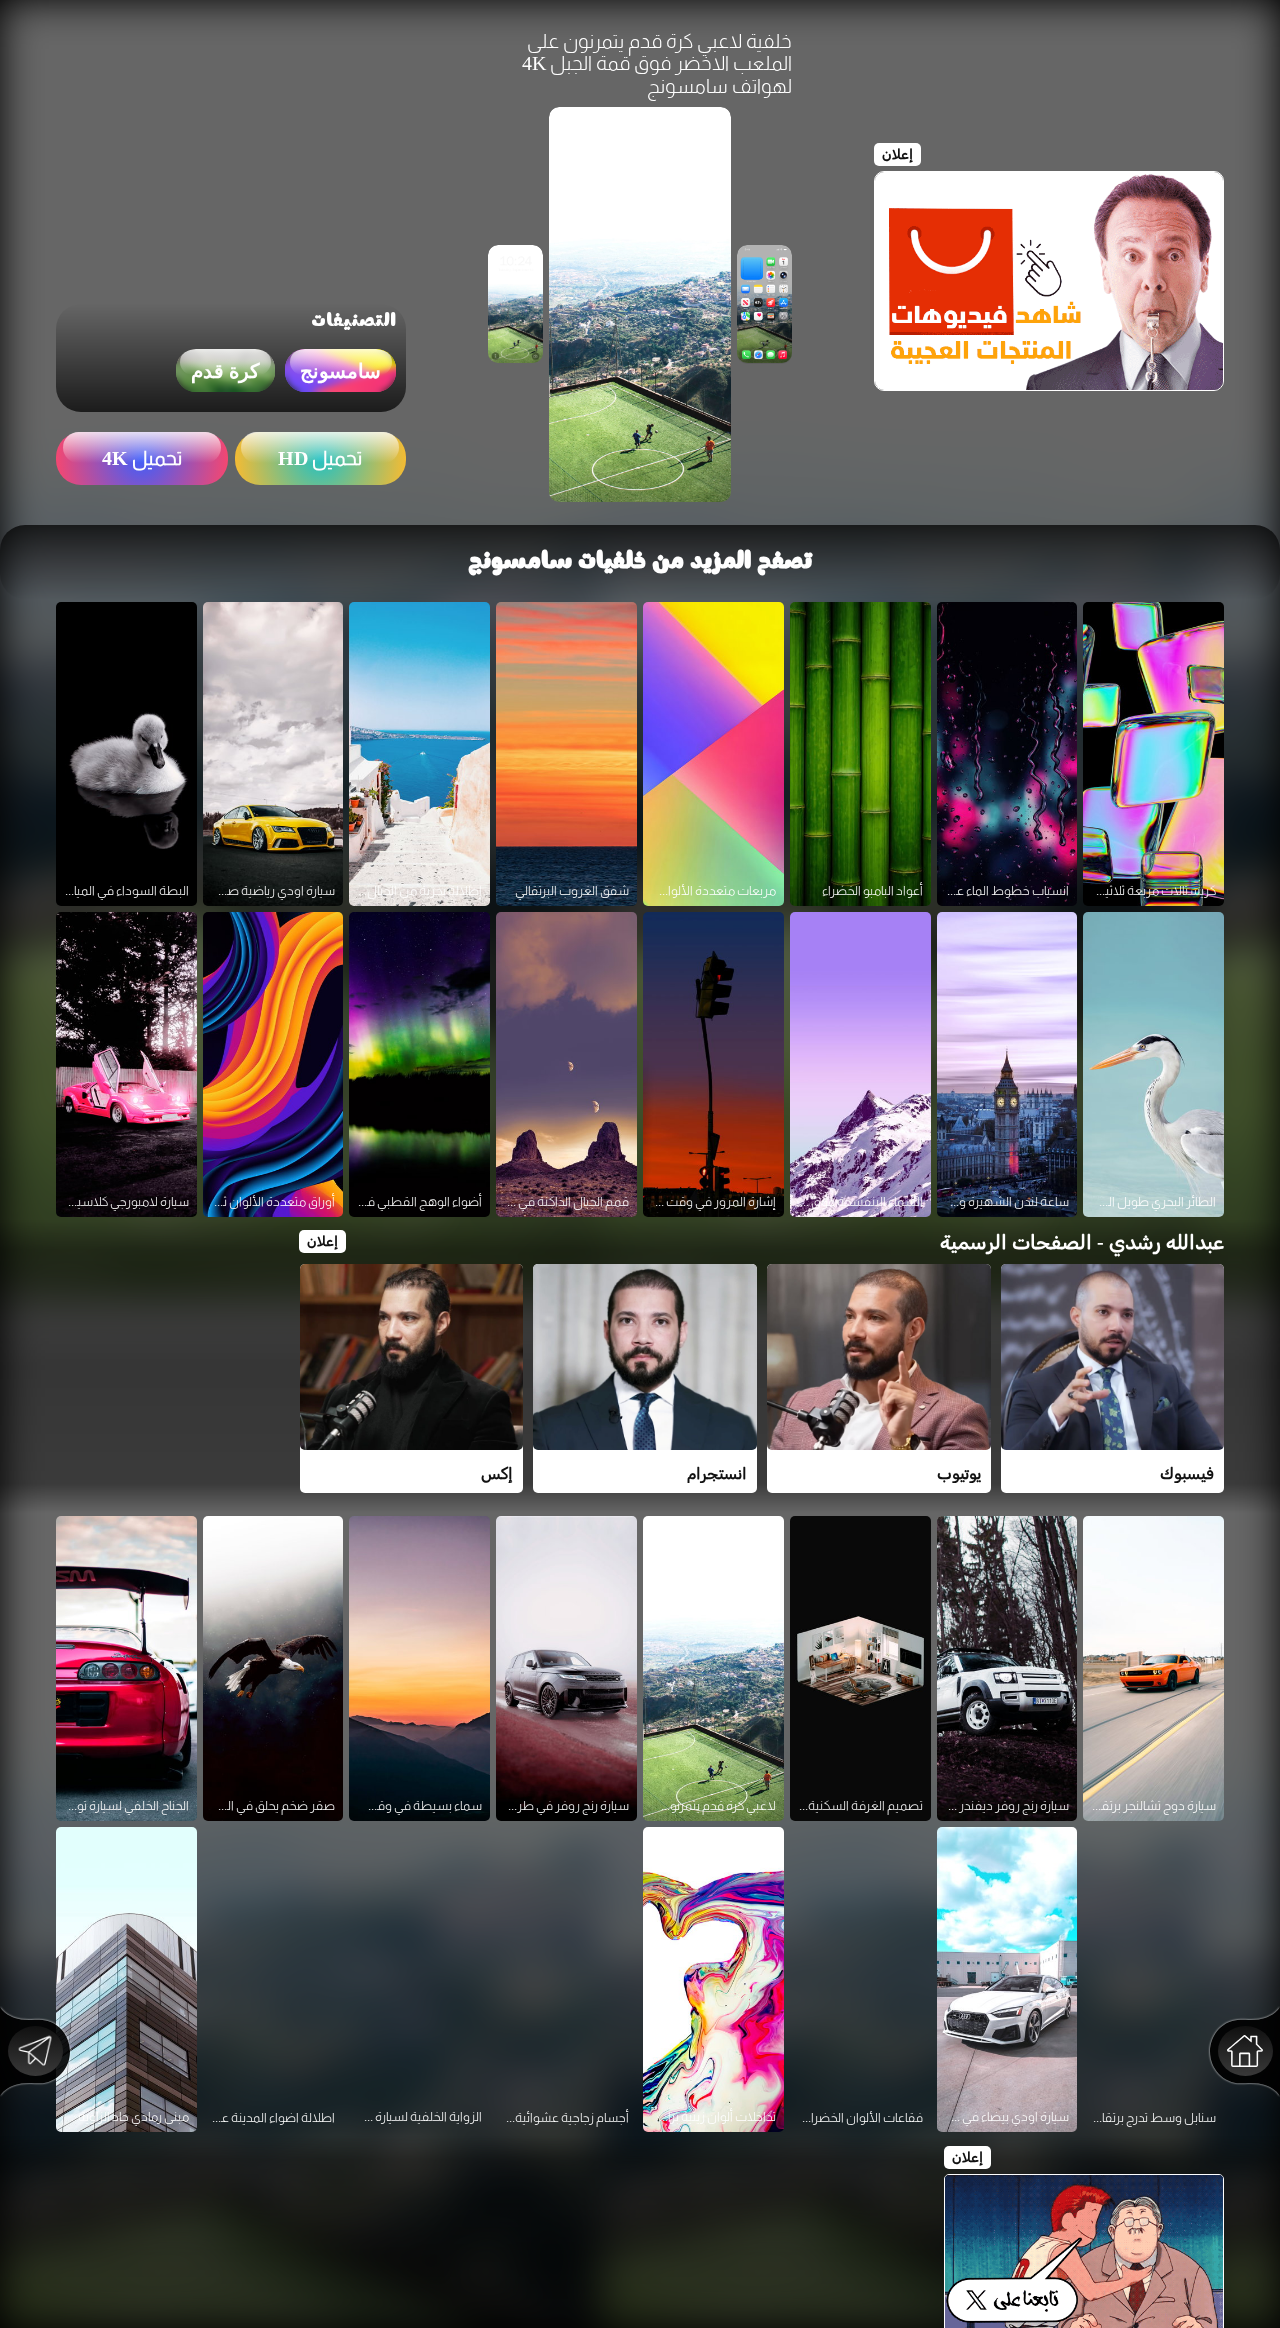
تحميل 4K (142, 458)
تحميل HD (320, 458)
